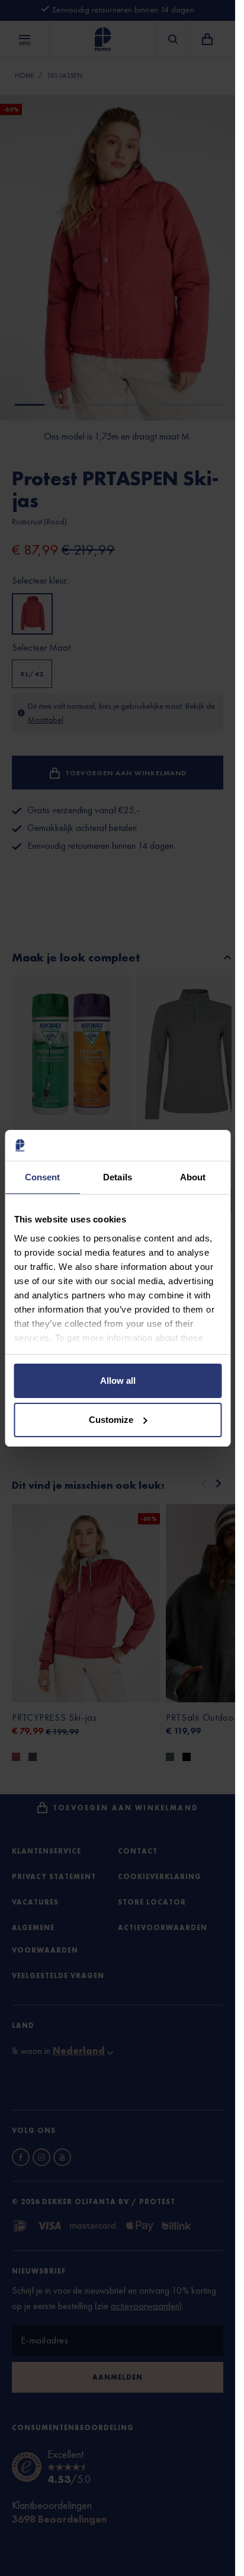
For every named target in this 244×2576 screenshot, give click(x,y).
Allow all (118, 1381)
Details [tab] (118, 1177)
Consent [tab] (43, 1177)
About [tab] (193, 1177)
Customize (111, 1420)
